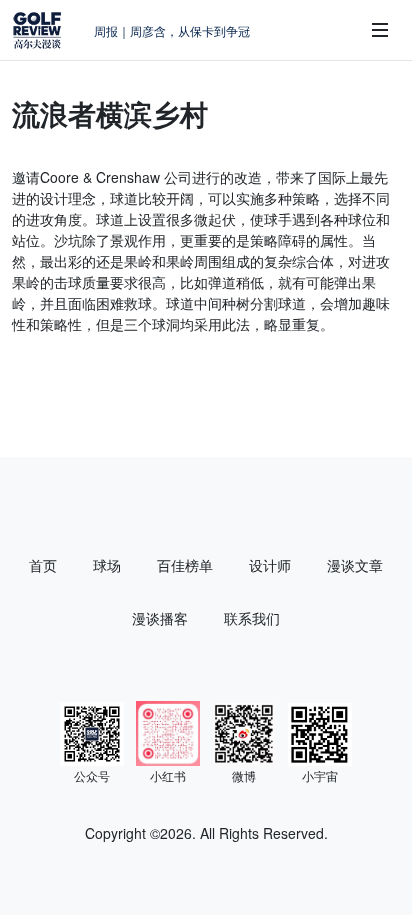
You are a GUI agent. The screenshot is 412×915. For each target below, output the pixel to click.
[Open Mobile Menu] (380, 30)
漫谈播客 (160, 618)
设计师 (270, 565)
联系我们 (252, 618)
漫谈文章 (355, 565)
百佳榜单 (185, 565)
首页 (43, 565)
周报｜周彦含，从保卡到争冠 (172, 30)
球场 (107, 565)
